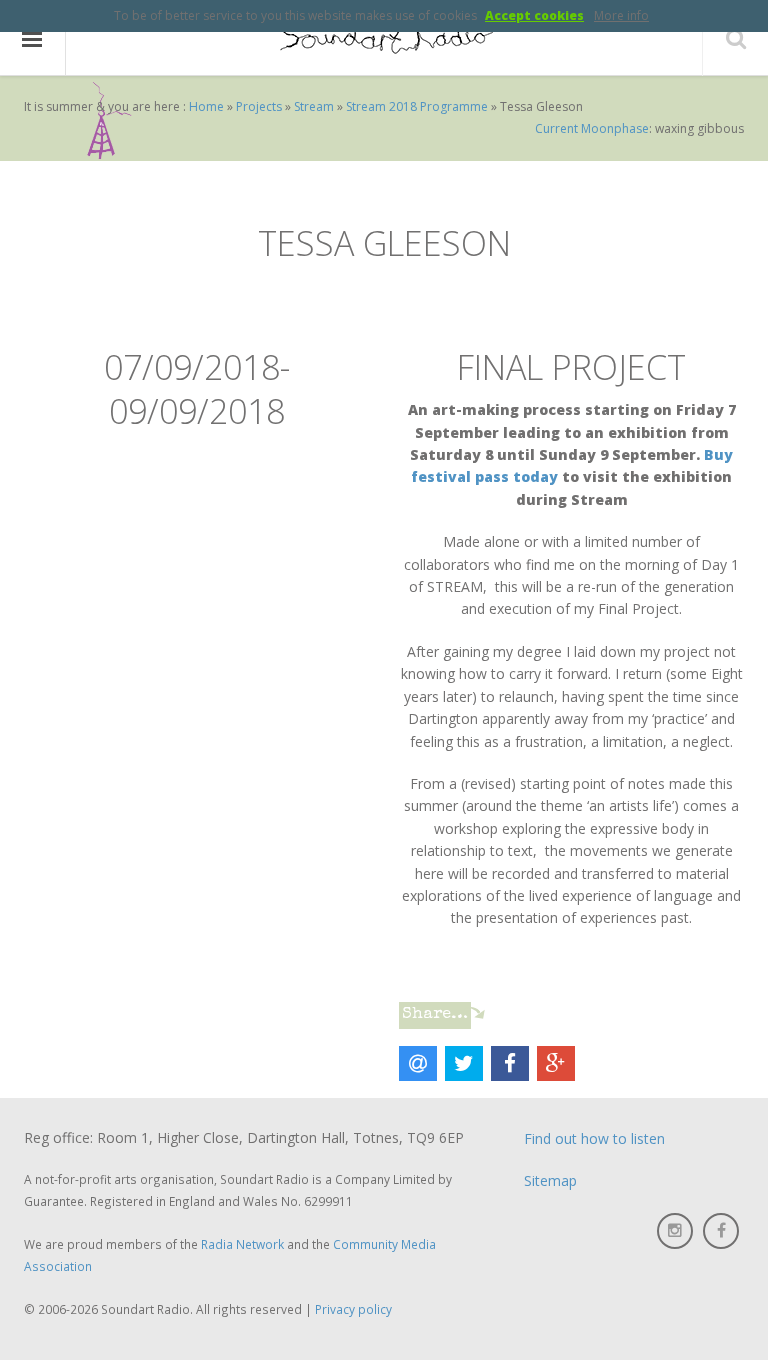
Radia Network (242, 1244)
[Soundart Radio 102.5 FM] (384, 39)
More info (621, 15)
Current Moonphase (592, 128)
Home (206, 106)
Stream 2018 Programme (417, 106)
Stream (314, 106)
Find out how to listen (594, 1138)
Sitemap (550, 1180)
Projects (259, 106)
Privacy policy (353, 1309)
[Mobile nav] (33, 39)
